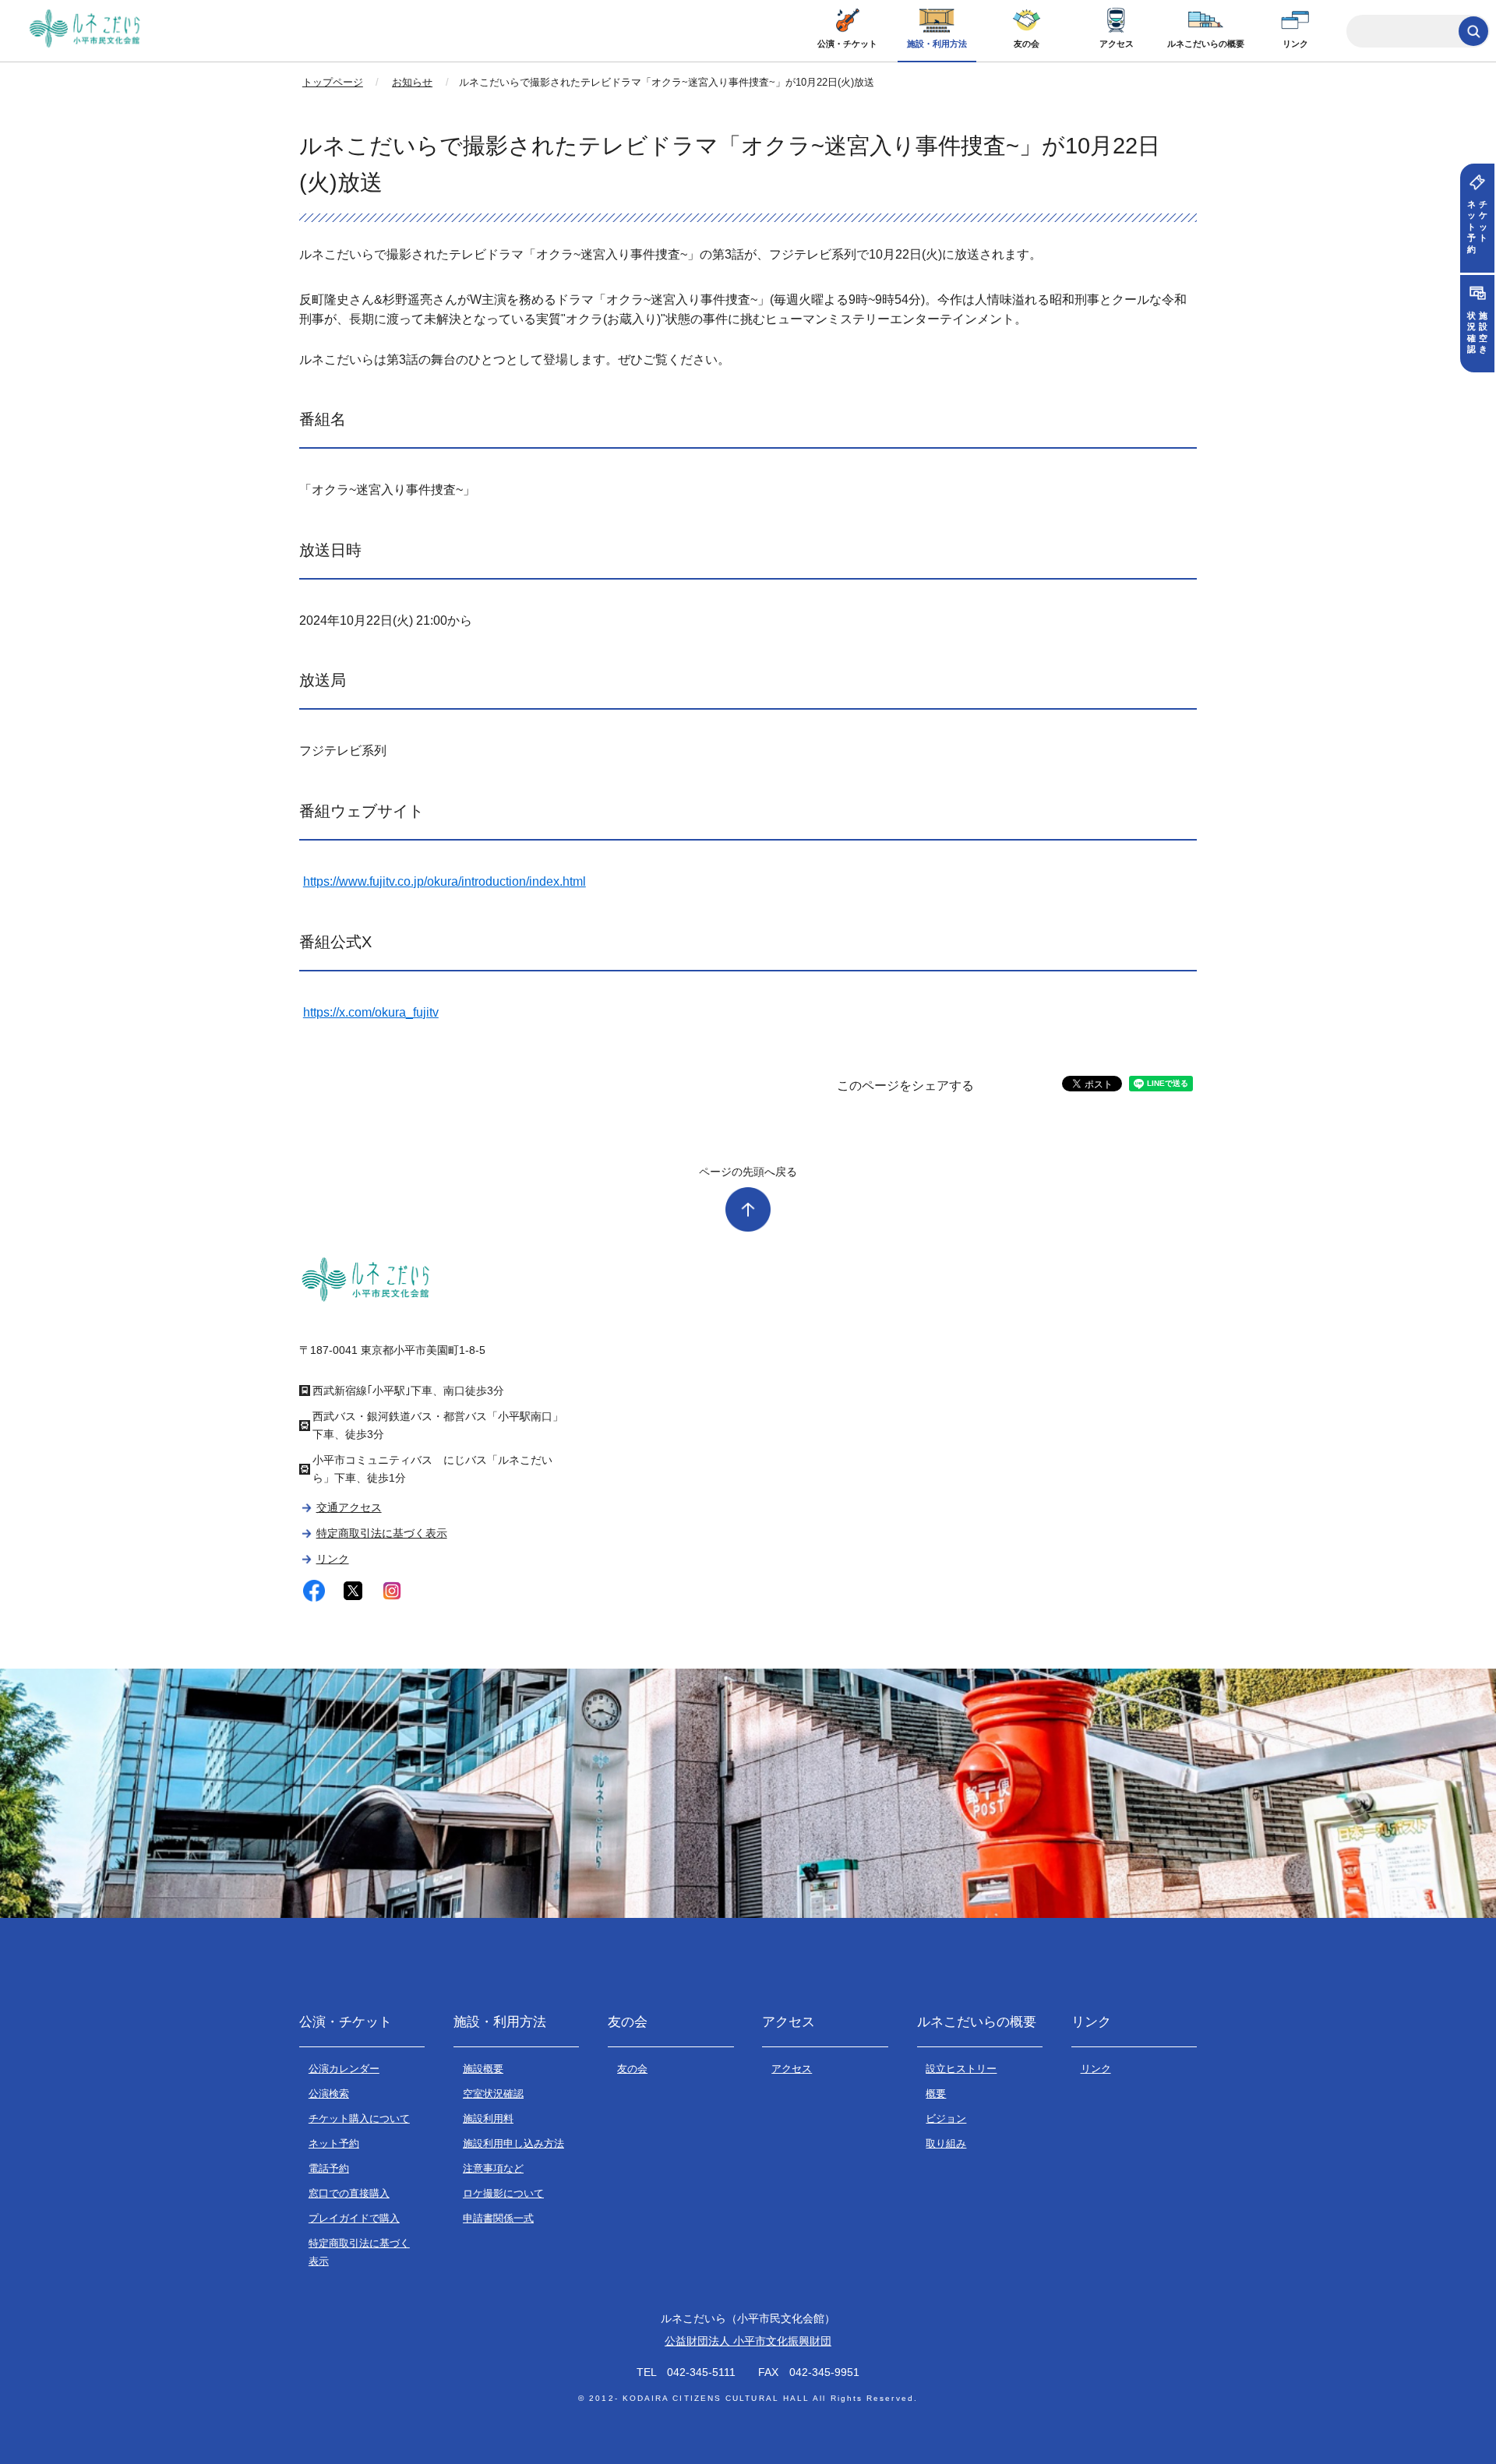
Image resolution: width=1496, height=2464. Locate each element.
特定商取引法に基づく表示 (381, 1533)
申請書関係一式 (498, 2218)
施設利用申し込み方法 (513, 2143)
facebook (314, 1591)
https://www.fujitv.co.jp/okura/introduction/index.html (445, 881)
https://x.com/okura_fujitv (371, 1012)
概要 (936, 2094)
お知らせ (412, 82)
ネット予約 (334, 2143)
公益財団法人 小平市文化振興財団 (748, 2341)
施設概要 (483, 2069)
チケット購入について (359, 2119)
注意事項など (493, 2168)
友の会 (1027, 44)
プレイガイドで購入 (354, 2218)
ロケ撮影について (503, 2193)
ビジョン (946, 2119)
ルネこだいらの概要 (1206, 44)
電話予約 (329, 2168)
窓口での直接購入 (349, 2193)
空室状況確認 (493, 2094)
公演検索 (329, 2094)
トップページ (333, 82)
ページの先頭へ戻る (748, 1172)
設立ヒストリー (961, 2069)
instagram (392, 1591)
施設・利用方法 (937, 44)
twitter (353, 1591)
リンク (1295, 44)
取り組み (946, 2143)
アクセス (1117, 44)
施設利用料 (488, 2119)
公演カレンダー (344, 2069)
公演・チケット (847, 44)
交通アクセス (349, 1507)
